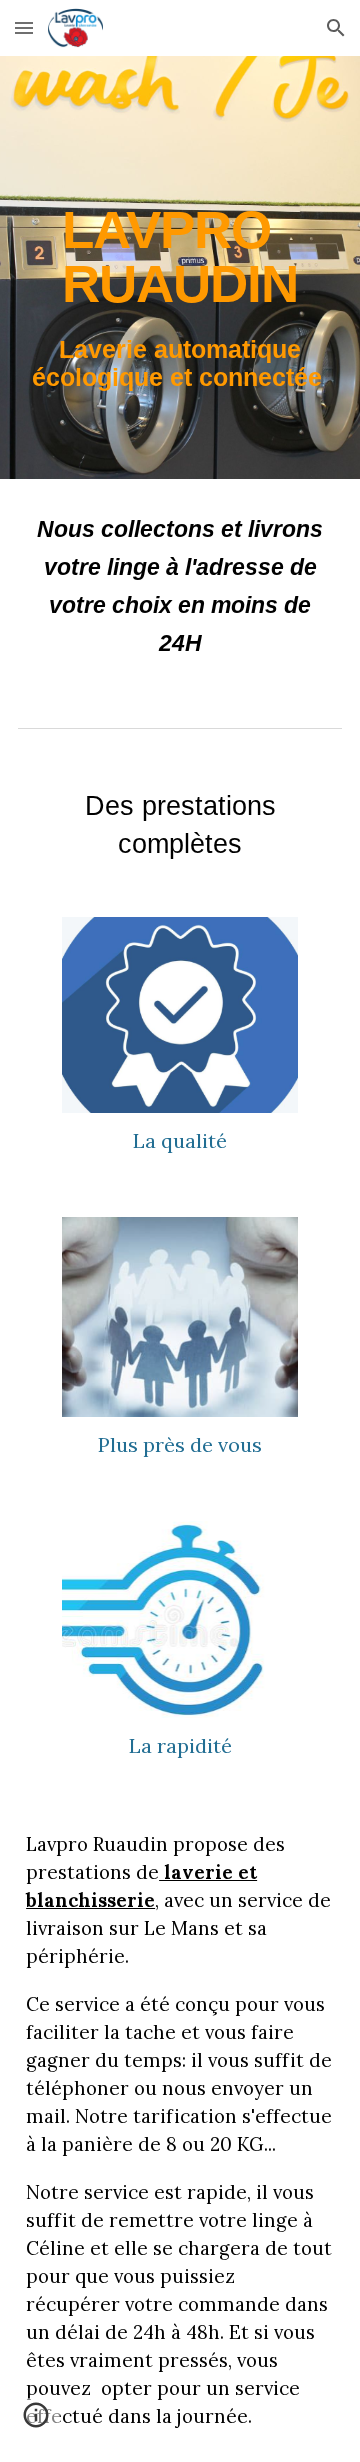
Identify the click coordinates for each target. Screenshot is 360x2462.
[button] (24, 27)
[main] (180, 267)
